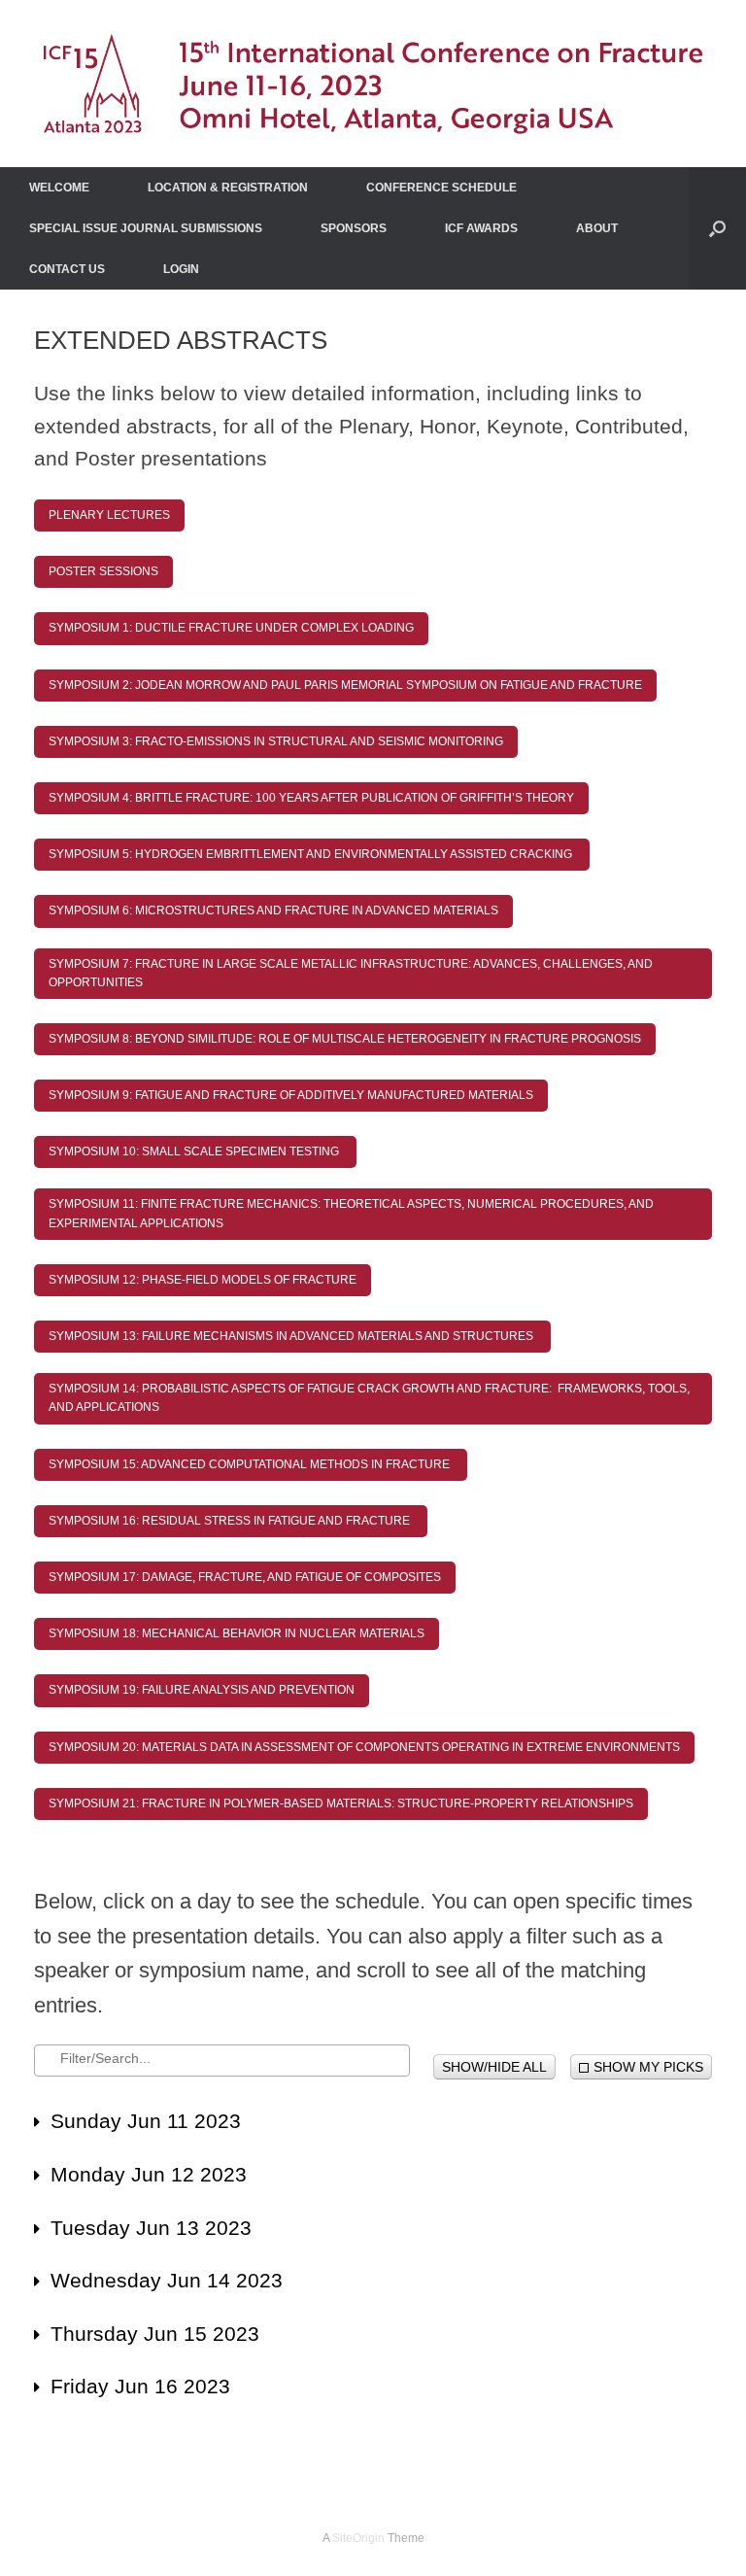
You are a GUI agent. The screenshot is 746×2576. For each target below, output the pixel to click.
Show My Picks (648, 2067)
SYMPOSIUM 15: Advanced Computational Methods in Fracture (251, 1464)
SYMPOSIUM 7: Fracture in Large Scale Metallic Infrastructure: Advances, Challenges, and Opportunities (351, 973)
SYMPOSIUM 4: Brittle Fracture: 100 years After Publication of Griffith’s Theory (311, 798)
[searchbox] (228, 2058)
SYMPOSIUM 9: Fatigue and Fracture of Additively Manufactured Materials (291, 1095)
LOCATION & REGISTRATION (228, 188)
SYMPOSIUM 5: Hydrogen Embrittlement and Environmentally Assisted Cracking (312, 854)
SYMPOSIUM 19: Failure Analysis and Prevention (202, 1690)
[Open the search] (717, 228)
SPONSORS (354, 228)
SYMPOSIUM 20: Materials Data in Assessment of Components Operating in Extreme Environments (364, 1747)
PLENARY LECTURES (109, 515)
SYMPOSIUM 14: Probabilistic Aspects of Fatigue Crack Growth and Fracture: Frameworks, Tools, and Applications (369, 1398)
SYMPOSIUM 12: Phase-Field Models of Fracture (203, 1280)
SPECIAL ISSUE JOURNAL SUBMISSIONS (146, 228)
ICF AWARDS (481, 228)
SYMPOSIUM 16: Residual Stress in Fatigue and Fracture (231, 1521)
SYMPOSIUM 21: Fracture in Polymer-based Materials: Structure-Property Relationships (341, 1803)
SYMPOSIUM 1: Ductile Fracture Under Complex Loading (231, 628)
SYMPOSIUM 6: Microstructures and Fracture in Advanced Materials (273, 910)
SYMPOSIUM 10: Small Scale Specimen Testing (195, 1151)
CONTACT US (67, 269)
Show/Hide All (494, 2067)
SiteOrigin (358, 2538)
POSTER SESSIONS (103, 571)
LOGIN (181, 269)
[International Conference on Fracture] (373, 84)
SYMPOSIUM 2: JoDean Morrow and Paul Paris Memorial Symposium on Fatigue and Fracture (345, 685)
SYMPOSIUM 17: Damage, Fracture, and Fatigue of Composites (245, 1577)
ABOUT (597, 228)
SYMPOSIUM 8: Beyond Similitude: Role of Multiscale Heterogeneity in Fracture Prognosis (345, 1039)
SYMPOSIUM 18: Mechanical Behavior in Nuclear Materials (237, 1633)
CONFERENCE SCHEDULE (441, 188)
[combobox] (222, 2061)
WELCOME (59, 188)
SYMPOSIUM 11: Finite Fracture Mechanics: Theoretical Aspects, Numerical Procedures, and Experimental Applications (351, 1213)
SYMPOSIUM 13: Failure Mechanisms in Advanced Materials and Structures (292, 1336)
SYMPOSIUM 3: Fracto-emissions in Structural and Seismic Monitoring (276, 741)
